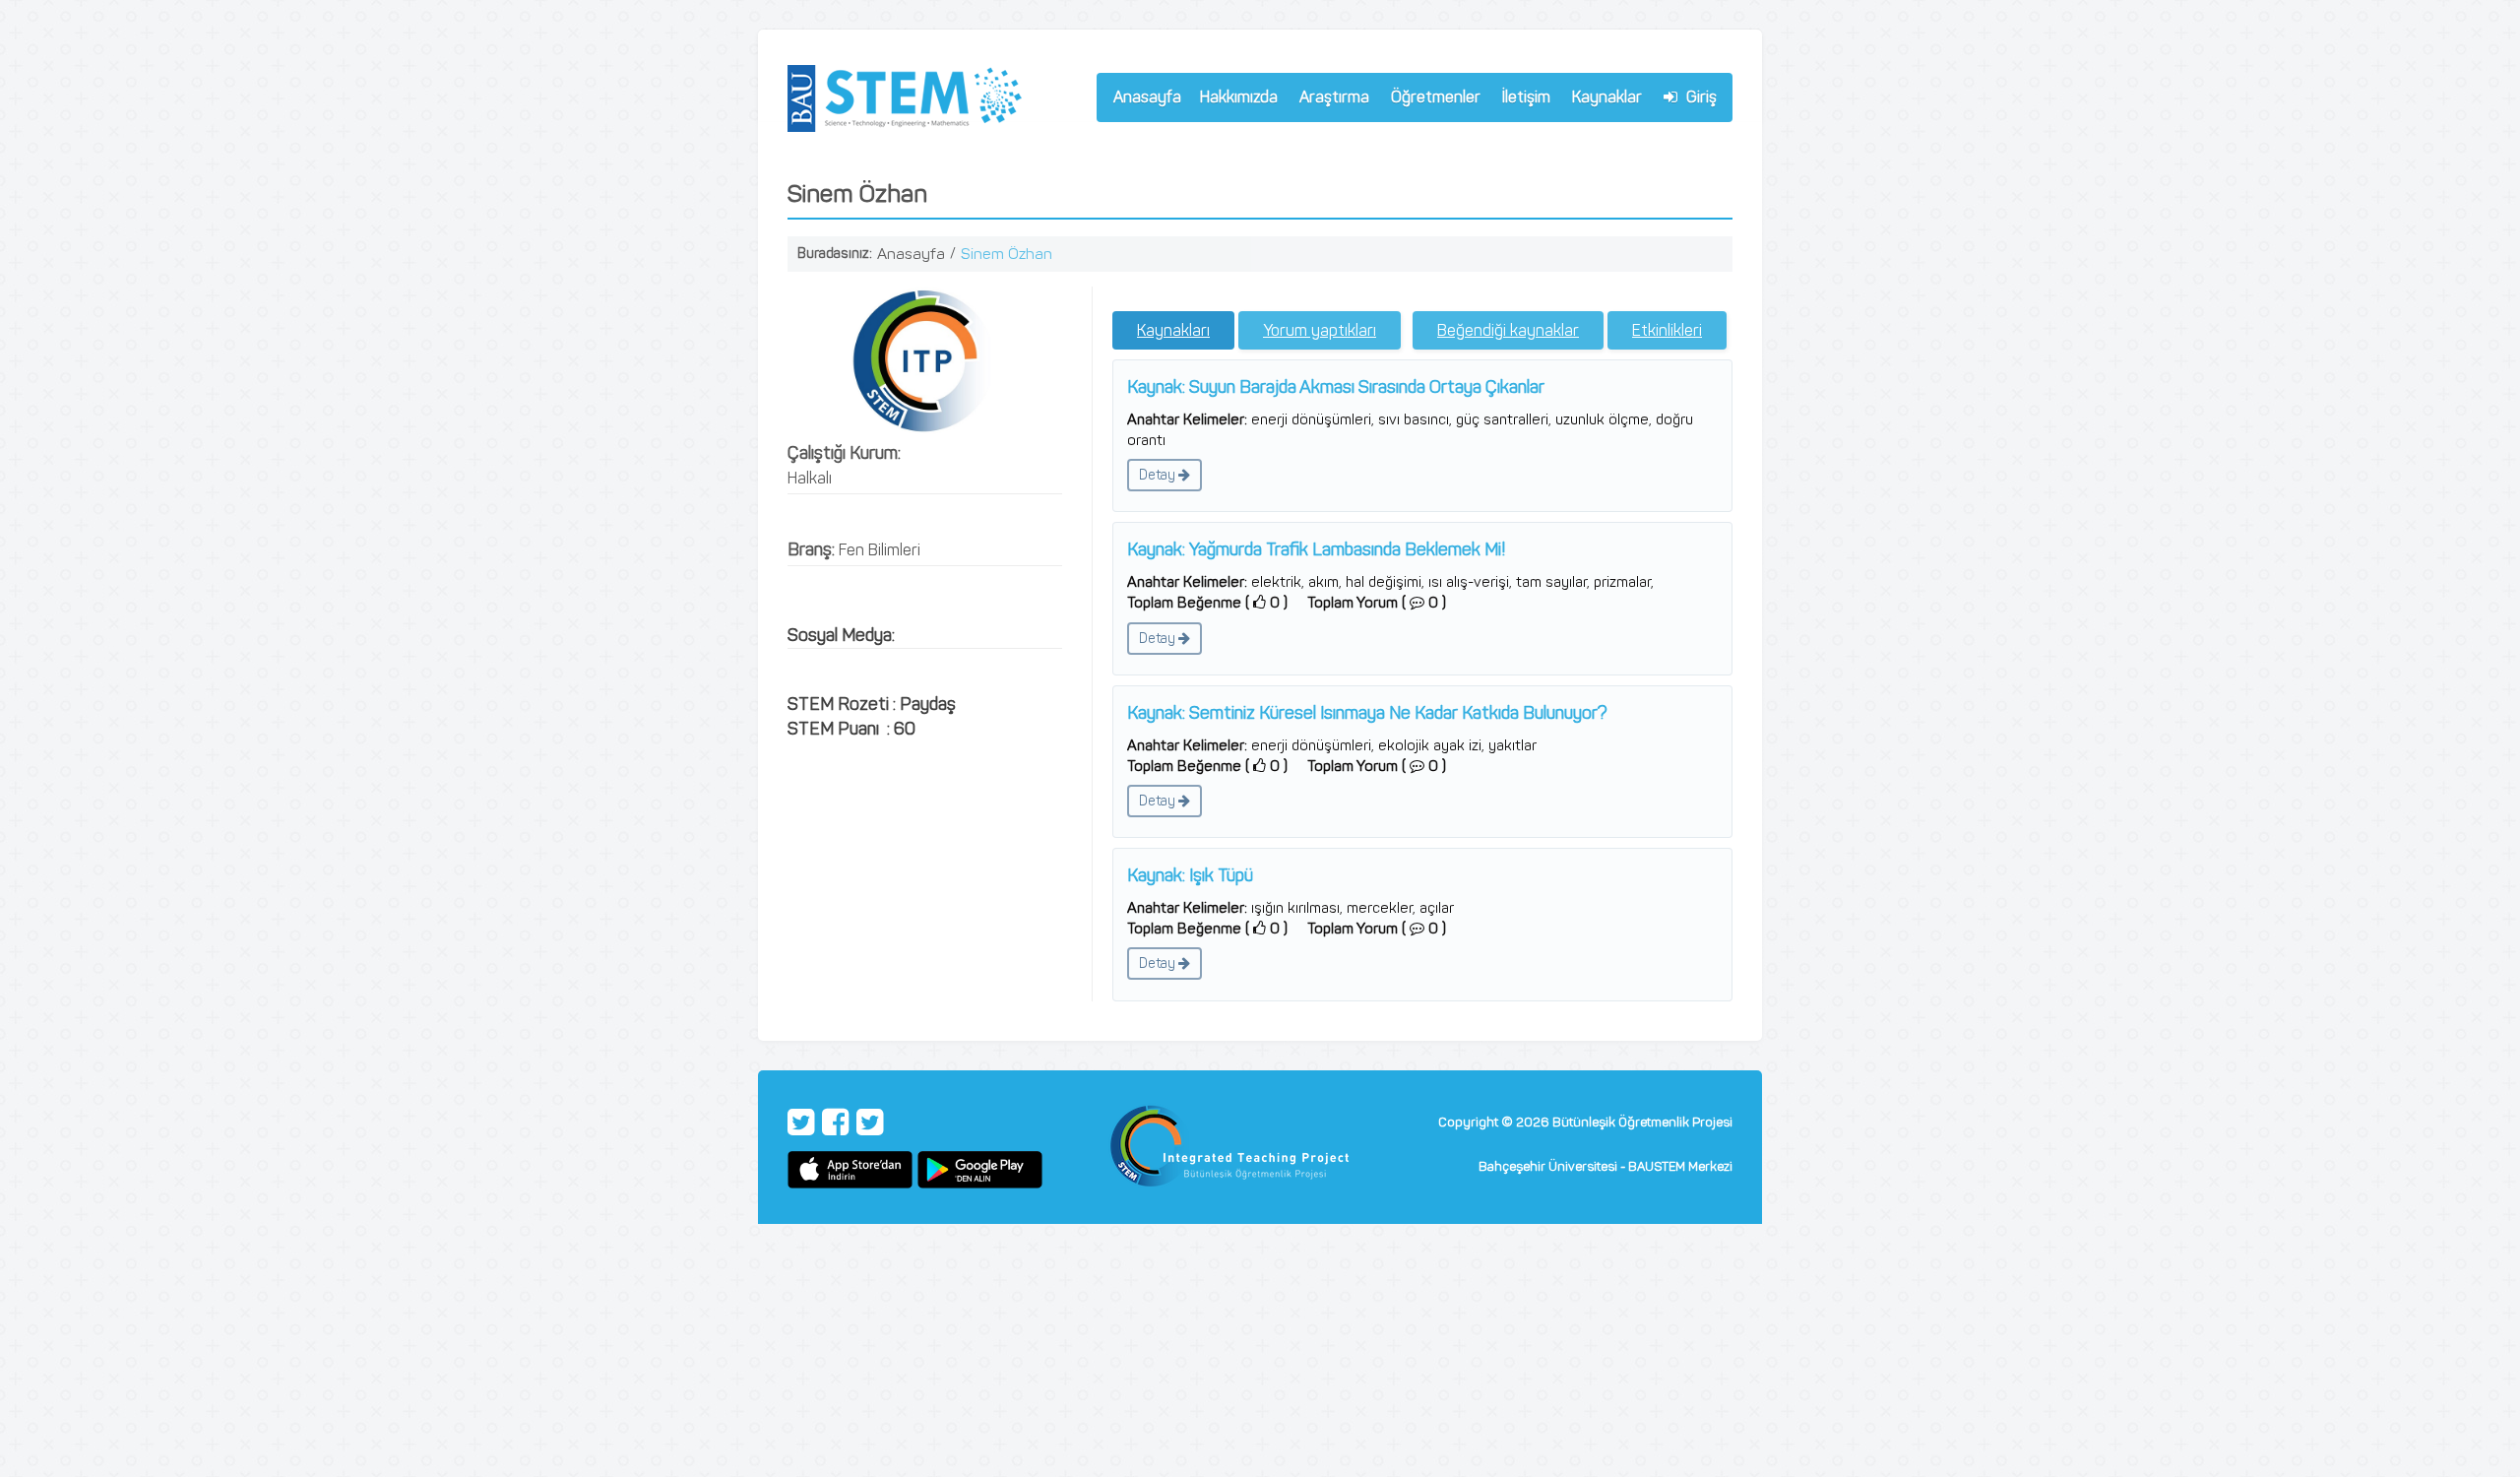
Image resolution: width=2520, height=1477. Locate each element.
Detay (1159, 475)
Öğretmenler (1431, 100)
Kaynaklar (1607, 97)
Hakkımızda (1234, 100)
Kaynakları (1173, 330)
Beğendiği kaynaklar (1508, 330)
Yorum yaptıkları (1320, 330)
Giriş (1700, 97)
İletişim (1526, 97)
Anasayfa (1147, 97)
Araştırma (1330, 100)
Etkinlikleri (1667, 330)
